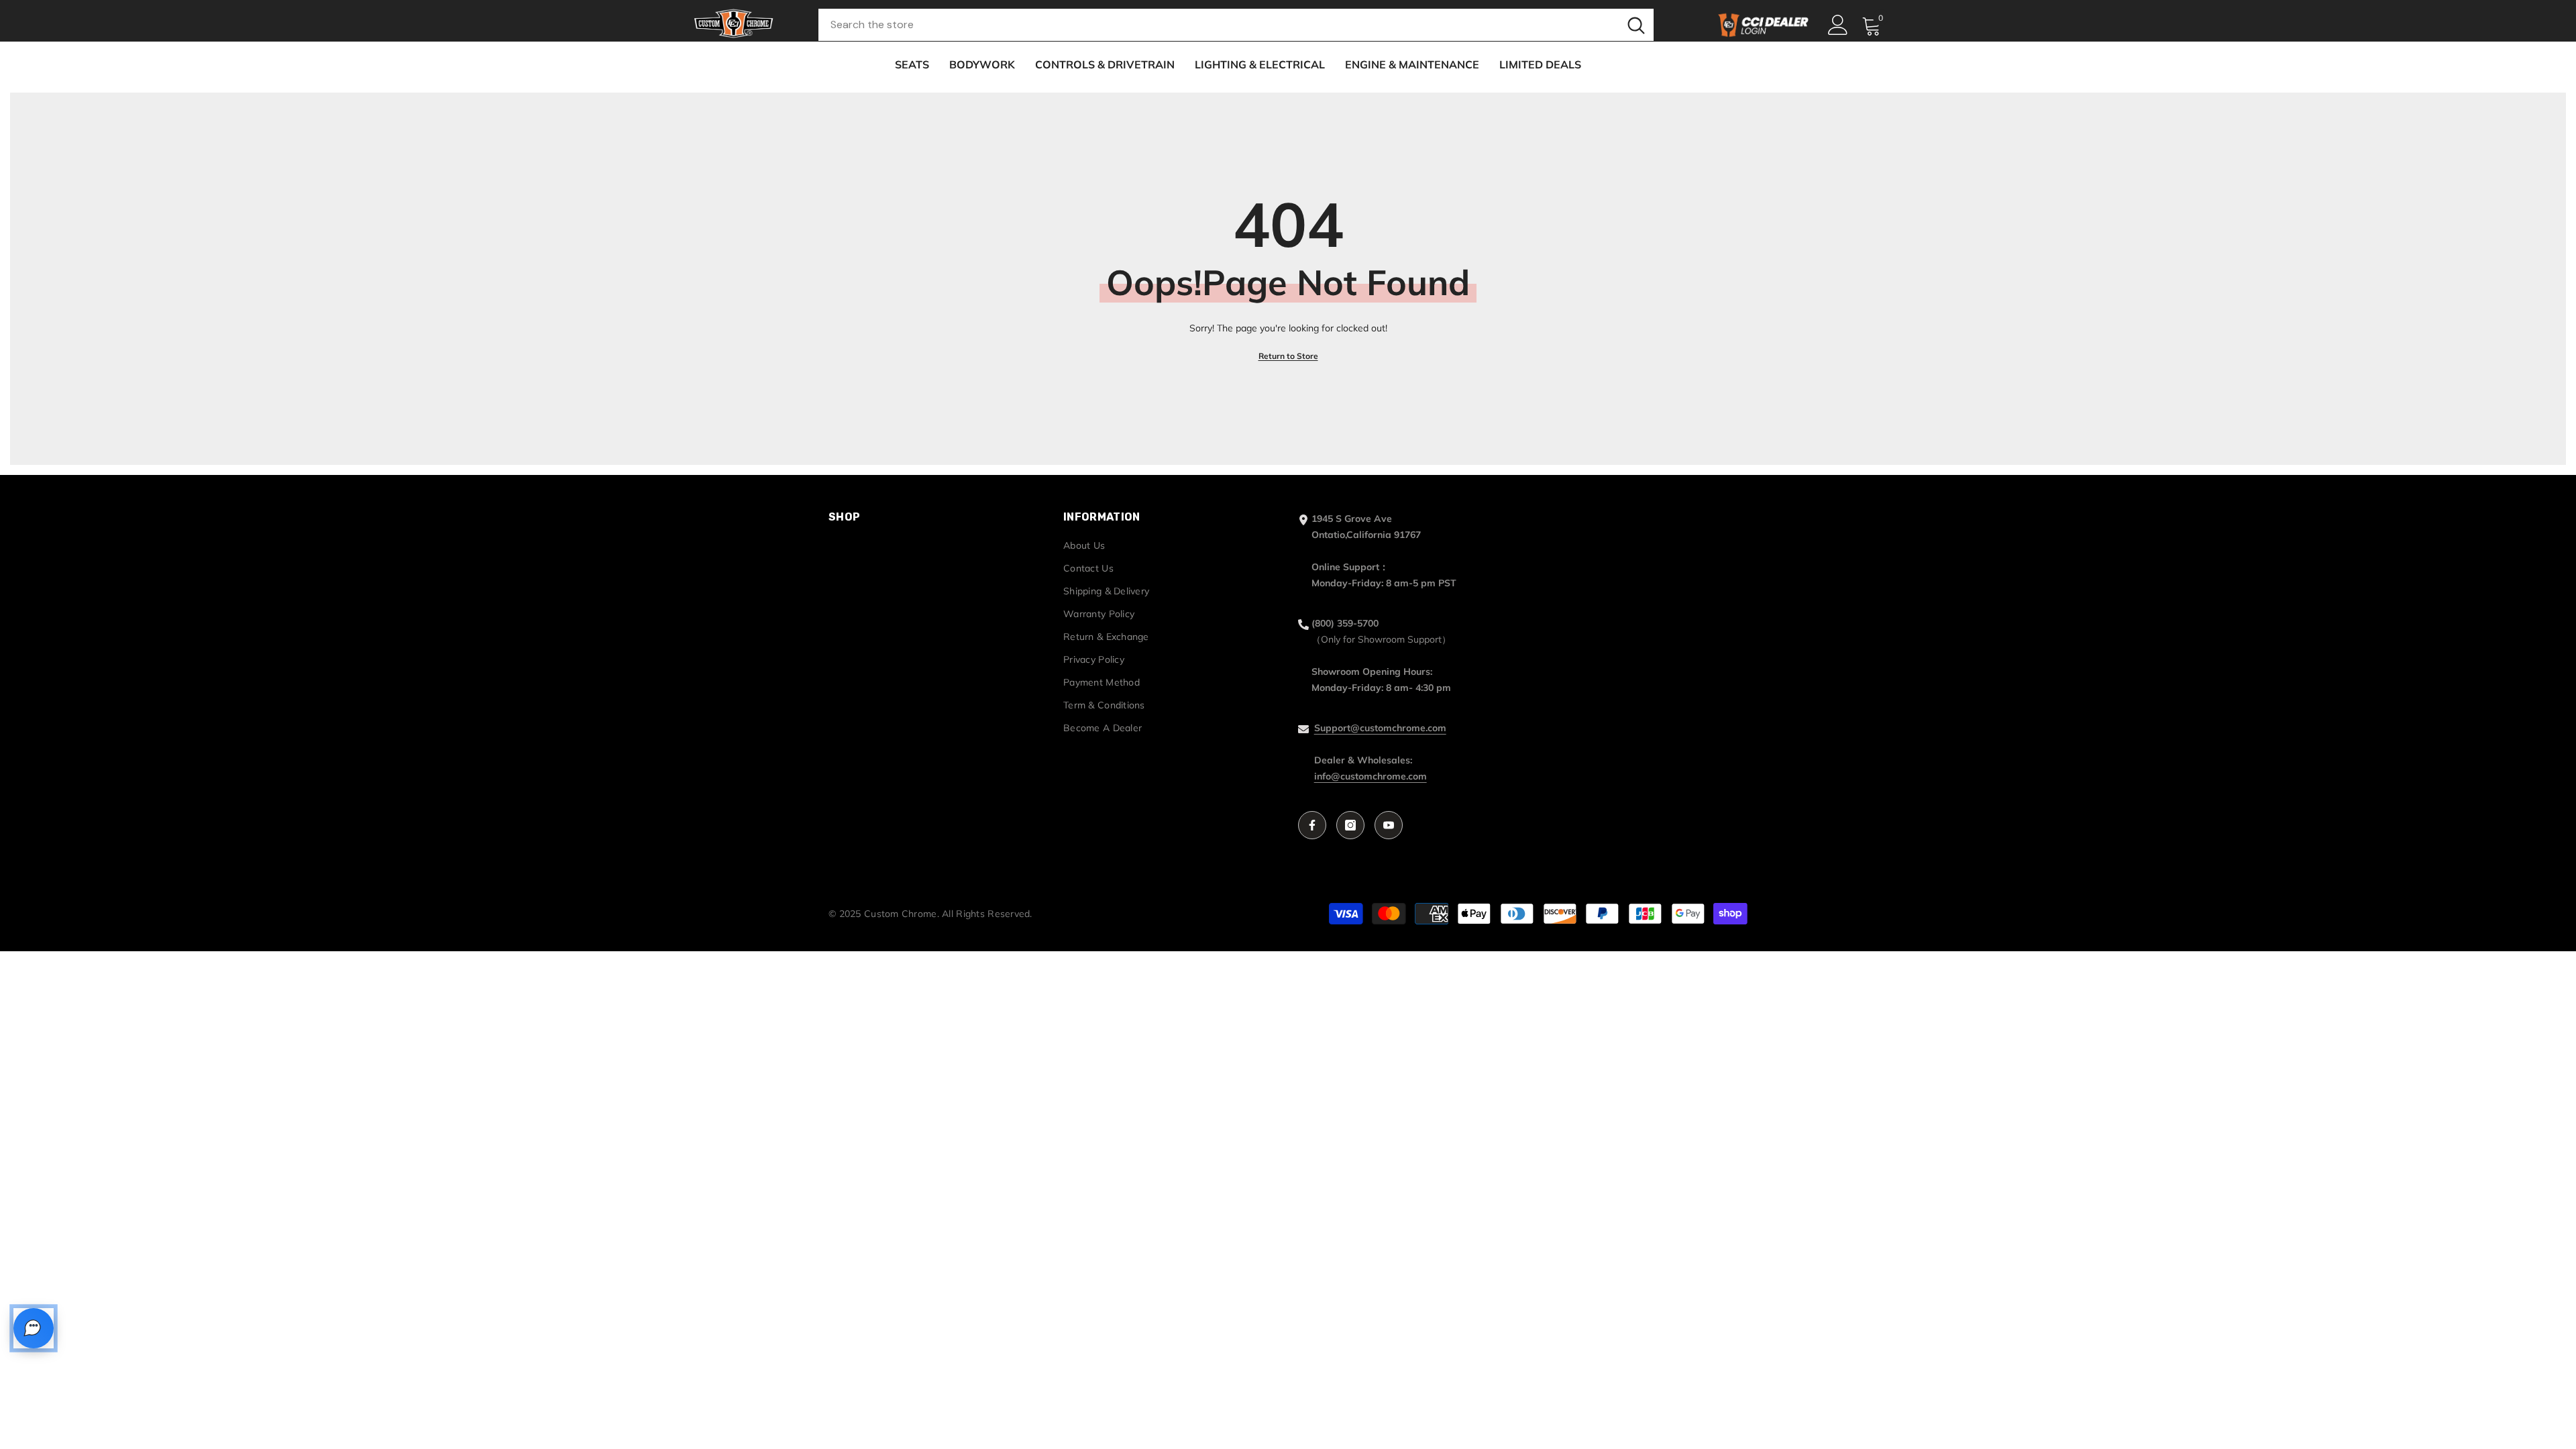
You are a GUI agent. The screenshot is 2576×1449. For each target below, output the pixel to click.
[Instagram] (1350, 825)
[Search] (1236, 25)
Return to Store (1288, 356)
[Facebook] (1312, 825)
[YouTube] (1389, 825)
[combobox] (1219, 25)
